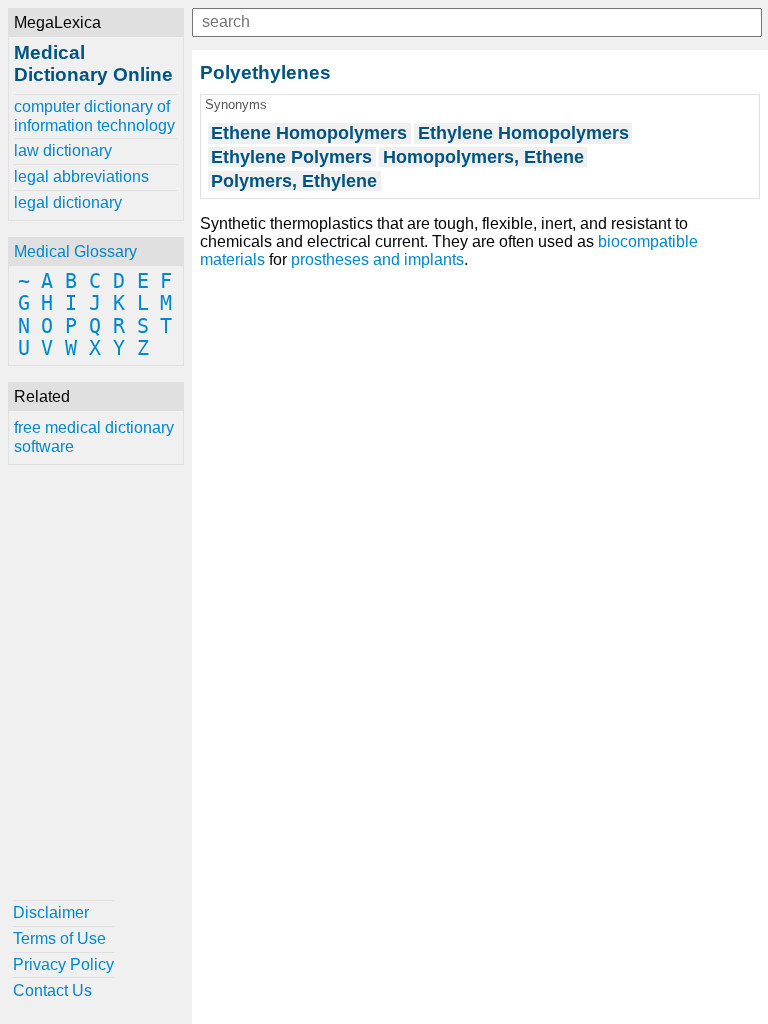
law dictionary (63, 150)
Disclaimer (51, 912)
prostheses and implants (377, 259)
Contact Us (52, 990)
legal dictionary (68, 202)
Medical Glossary (75, 251)
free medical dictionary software (94, 436)
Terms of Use (59, 938)
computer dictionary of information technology (94, 115)
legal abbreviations (81, 176)
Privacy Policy (63, 964)
